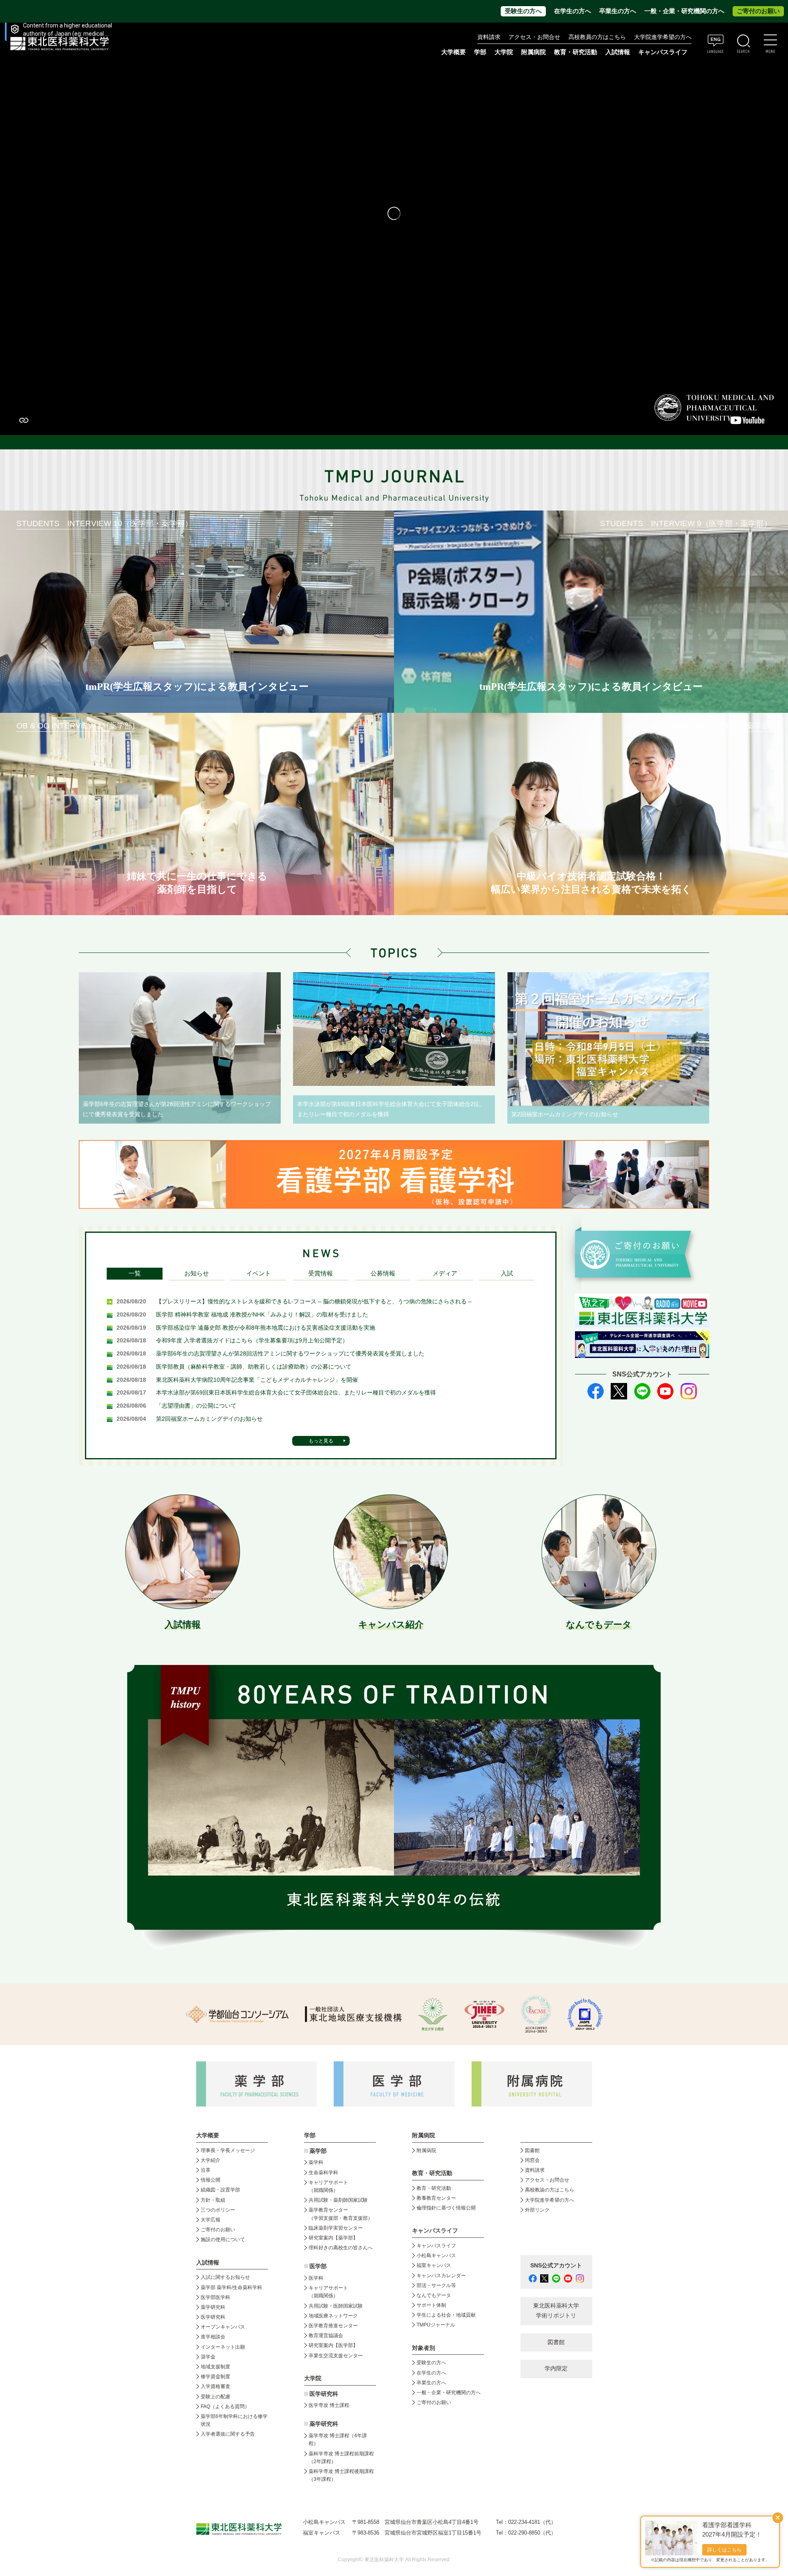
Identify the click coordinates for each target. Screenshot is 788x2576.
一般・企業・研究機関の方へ (684, 11)
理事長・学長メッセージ (228, 2150)
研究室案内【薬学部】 (333, 2238)
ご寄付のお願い (758, 11)
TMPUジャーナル (436, 2325)
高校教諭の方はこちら (550, 2190)
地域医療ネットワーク (333, 2316)
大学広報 (211, 2220)
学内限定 (556, 2369)
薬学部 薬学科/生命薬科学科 (231, 2287)
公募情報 (383, 1273)
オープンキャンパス (223, 2327)
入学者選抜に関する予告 (228, 2434)
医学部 (318, 2266)
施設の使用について (223, 2239)
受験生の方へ (523, 11)
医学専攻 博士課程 (329, 2405)
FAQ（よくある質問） (225, 2407)
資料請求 (489, 37)
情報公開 (211, 2180)
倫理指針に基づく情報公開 (446, 2208)
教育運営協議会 (326, 2336)
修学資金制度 (215, 2377)
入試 (507, 1273)
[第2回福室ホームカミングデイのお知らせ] (608, 1039)
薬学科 (316, 2162)
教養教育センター (436, 2198)
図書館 (532, 2150)
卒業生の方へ (618, 11)
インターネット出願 (223, 2347)
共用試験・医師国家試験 (336, 2306)
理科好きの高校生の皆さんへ (341, 2248)
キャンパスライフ (436, 2246)
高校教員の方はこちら (597, 37)
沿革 (206, 2170)
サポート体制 (431, 2305)
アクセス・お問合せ (534, 37)
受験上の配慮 (215, 2397)
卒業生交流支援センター (336, 2356)
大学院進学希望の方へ (663, 37)
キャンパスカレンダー (441, 2276)
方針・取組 (213, 2200)
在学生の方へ (573, 11)
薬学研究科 (213, 2307)
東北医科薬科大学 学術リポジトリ (556, 2311)
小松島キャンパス (436, 2255)
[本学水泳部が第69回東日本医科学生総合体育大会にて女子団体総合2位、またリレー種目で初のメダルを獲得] (394, 1029)
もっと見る (321, 1441)
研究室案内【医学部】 (333, 2345)
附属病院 (534, 52)
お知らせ (197, 1273)
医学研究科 (213, 2317)
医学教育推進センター (333, 2326)
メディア (445, 1273)
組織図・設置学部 (220, 2190)
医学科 (316, 2278)
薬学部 (318, 2151)
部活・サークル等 (436, 2285)
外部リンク (537, 2210)
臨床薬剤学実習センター (336, 2228)
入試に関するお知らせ (225, 2277)
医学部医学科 (215, 2297)
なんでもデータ (434, 2295)
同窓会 (532, 2160)
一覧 (135, 1273)
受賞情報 (321, 1273)
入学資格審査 (215, 2386)
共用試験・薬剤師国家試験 (338, 2200)
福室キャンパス (434, 2265)
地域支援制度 (215, 2367)
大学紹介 (211, 2160)
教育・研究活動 (434, 2188)
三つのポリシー (218, 2210)
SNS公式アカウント (556, 2266)
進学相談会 (213, 2337)
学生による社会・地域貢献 (446, 2315)
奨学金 (208, 2357)
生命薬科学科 (323, 2173)
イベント (259, 1273)
